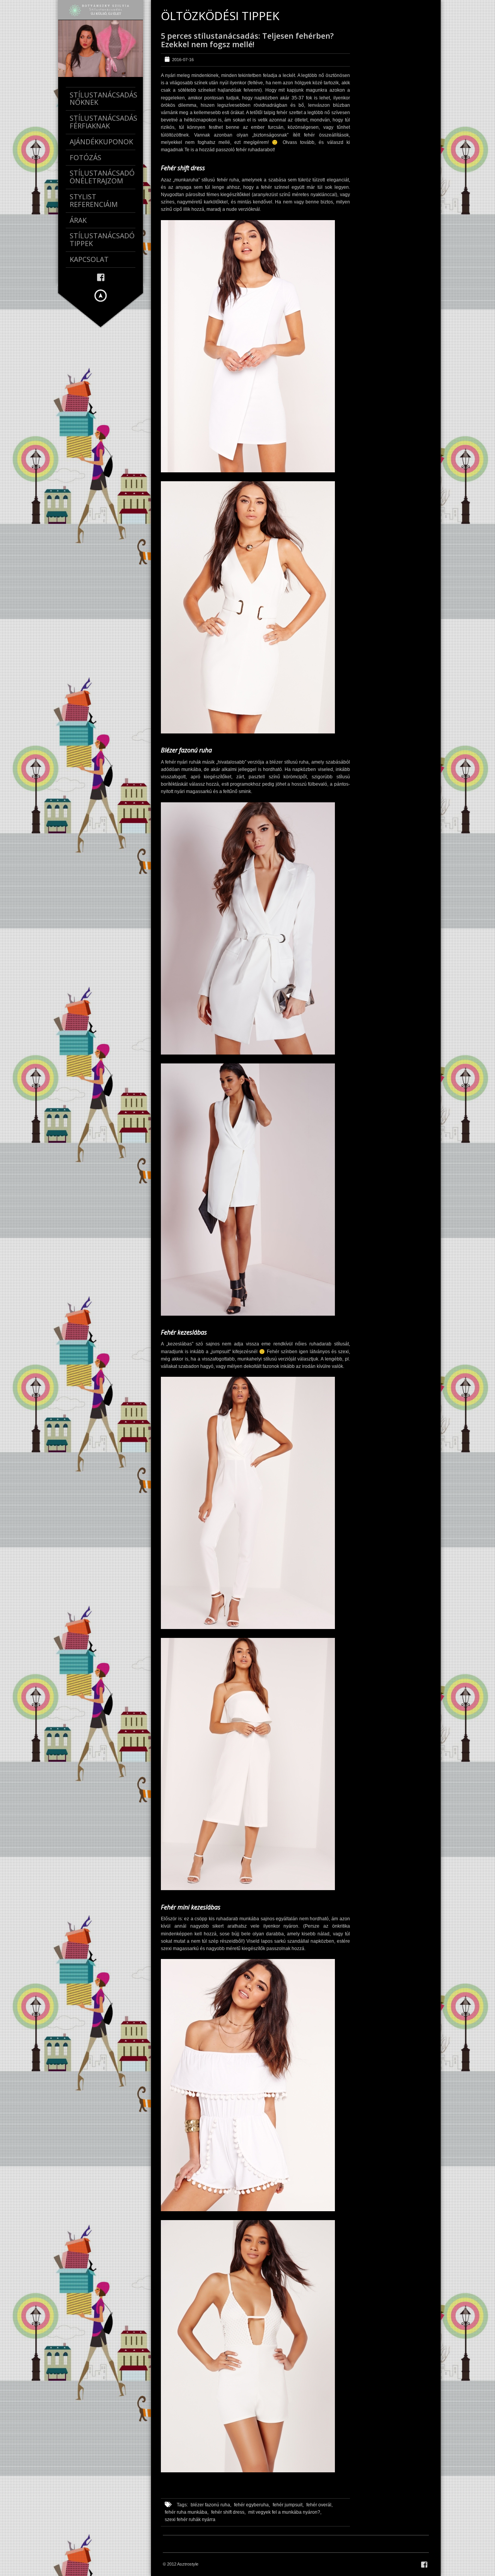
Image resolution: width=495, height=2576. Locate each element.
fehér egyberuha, (252, 2505)
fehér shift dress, (228, 2512)
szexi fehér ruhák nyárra (190, 2520)
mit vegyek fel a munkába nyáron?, (285, 2512)
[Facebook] (101, 277)
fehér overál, (319, 2505)
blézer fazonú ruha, (211, 2505)
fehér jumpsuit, (288, 2505)
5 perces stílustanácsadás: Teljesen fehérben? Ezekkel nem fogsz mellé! (247, 40)
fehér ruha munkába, (187, 2512)
